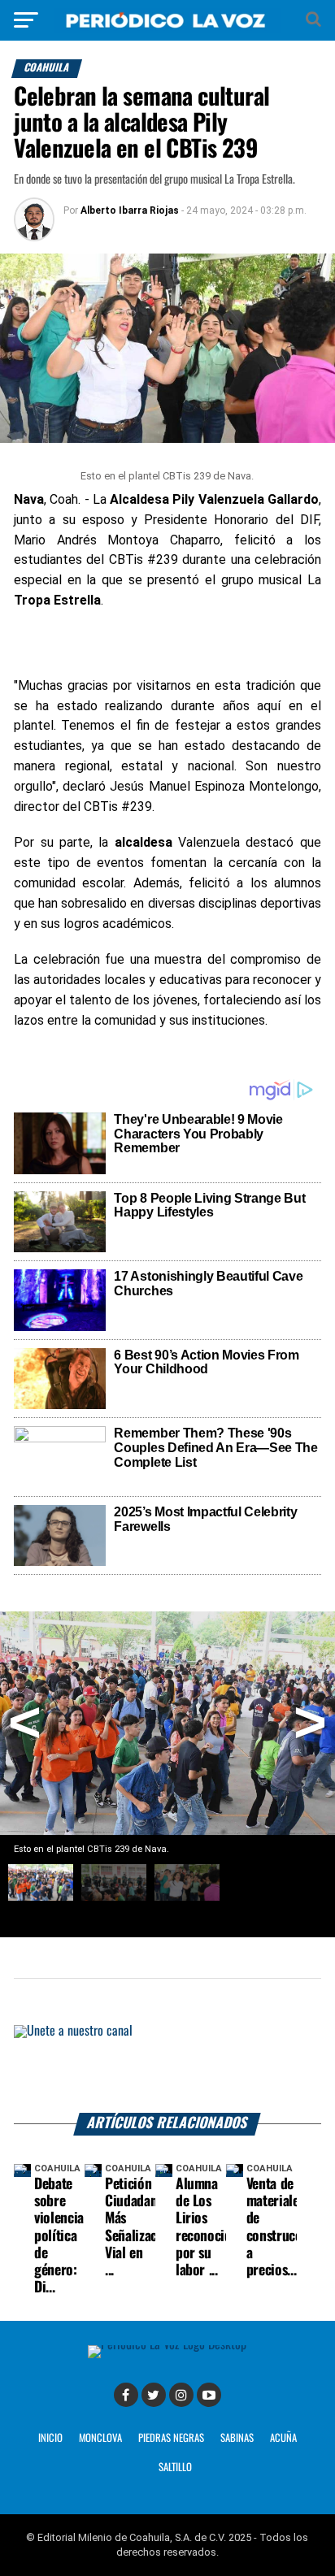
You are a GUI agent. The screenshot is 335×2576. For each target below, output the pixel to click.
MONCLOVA (100, 2438)
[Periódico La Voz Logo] (167, 28)
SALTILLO (175, 2468)
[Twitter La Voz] (154, 2395)
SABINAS (237, 2438)
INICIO (50, 2438)
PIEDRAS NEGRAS (171, 2438)
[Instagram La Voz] (181, 2395)
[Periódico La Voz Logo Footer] (167, 2345)
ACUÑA (283, 2438)
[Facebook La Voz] (126, 2395)
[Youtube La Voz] (209, 2395)
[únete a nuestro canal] (167, 2069)
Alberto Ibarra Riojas (130, 210)
